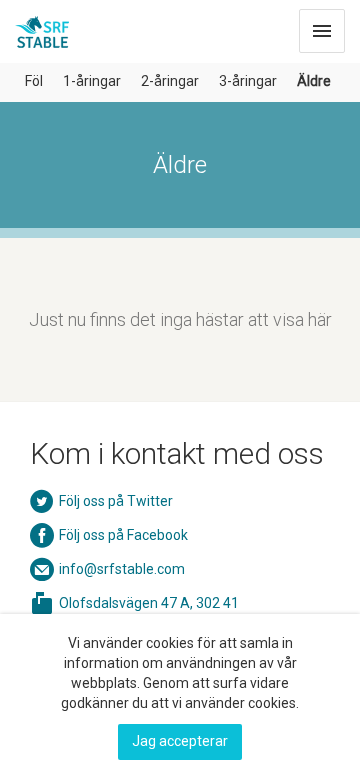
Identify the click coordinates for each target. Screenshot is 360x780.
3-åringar (248, 81)
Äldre (314, 81)
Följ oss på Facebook (123, 535)
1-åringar (92, 81)
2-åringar (170, 81)
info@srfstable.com (122, 569)
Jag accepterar (180, 741)
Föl (34, 81)
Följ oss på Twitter (116, 501)
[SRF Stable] (42, 26)
